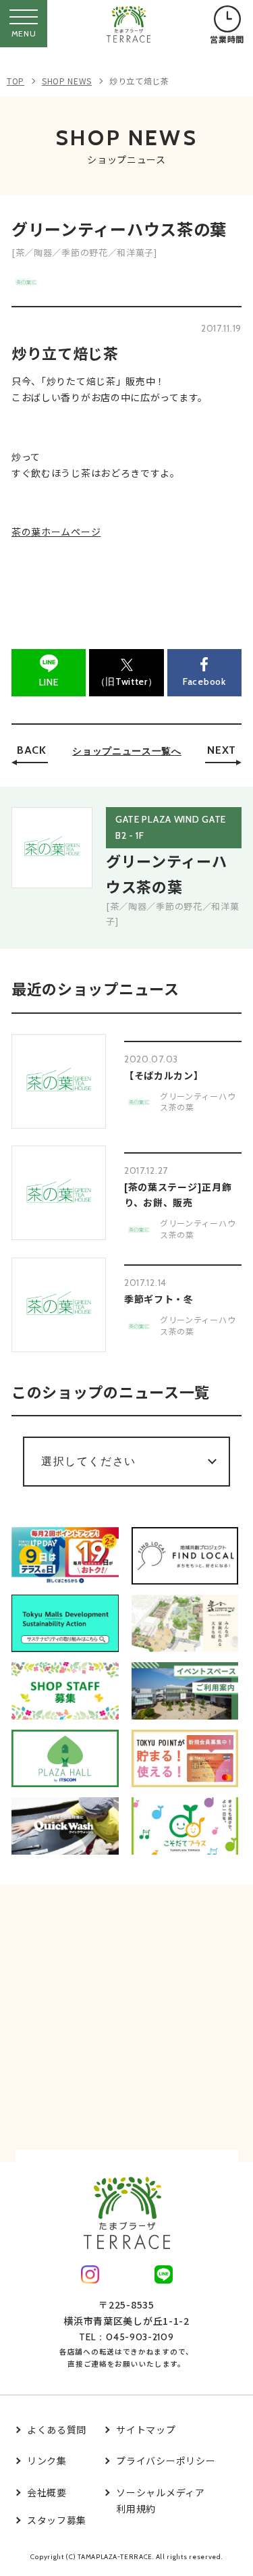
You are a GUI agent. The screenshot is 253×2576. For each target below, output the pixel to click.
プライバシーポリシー (166, 2461)
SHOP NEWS (67, 81)
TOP (16, 81)
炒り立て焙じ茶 (139, 81)
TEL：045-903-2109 (126, 2337)
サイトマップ (146, 2429)
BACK (32, 750)
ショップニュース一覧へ (127, 751)
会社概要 (47, 2492)
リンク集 (47, 2461)
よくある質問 (57, 2429)
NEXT (222, 750)
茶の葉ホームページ (56, 532)
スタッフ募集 (57, 2520)
